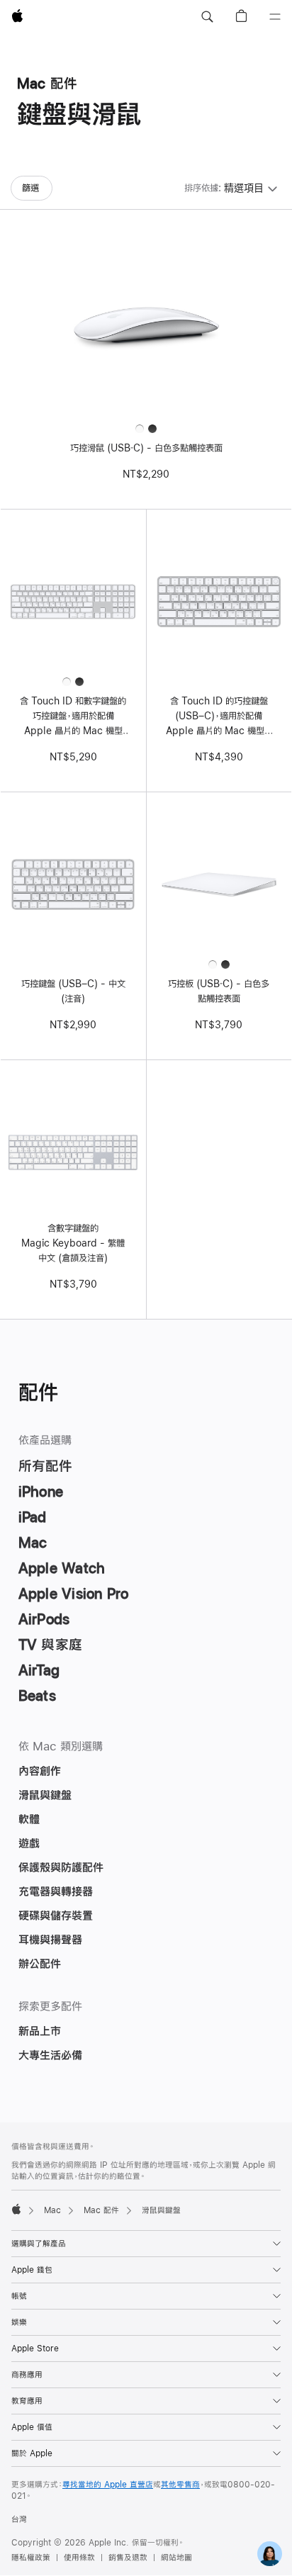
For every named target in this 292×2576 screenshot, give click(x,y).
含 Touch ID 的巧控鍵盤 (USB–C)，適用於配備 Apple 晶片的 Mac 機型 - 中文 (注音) (219, 717)
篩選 (30, 188)
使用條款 (79, 2558)
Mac (52, 2210)
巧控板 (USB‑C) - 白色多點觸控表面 (219, 991)
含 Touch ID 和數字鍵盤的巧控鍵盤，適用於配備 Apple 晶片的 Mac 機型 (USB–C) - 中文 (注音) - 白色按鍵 (73, 717)
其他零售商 (180, 2485)
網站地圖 (176, 2558)
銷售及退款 (128, 2558)
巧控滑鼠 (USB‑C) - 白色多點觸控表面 (146, 448)
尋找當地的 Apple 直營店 (108, 2485)
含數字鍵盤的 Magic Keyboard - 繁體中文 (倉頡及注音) (73, 1243)
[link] (270, 2554)
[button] (207, 17)
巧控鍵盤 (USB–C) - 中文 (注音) (73, 991)
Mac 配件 (101, 2210)
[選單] (275, 17)
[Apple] (16, 2209)
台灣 (19, 2519)
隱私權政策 (31, 2558)
